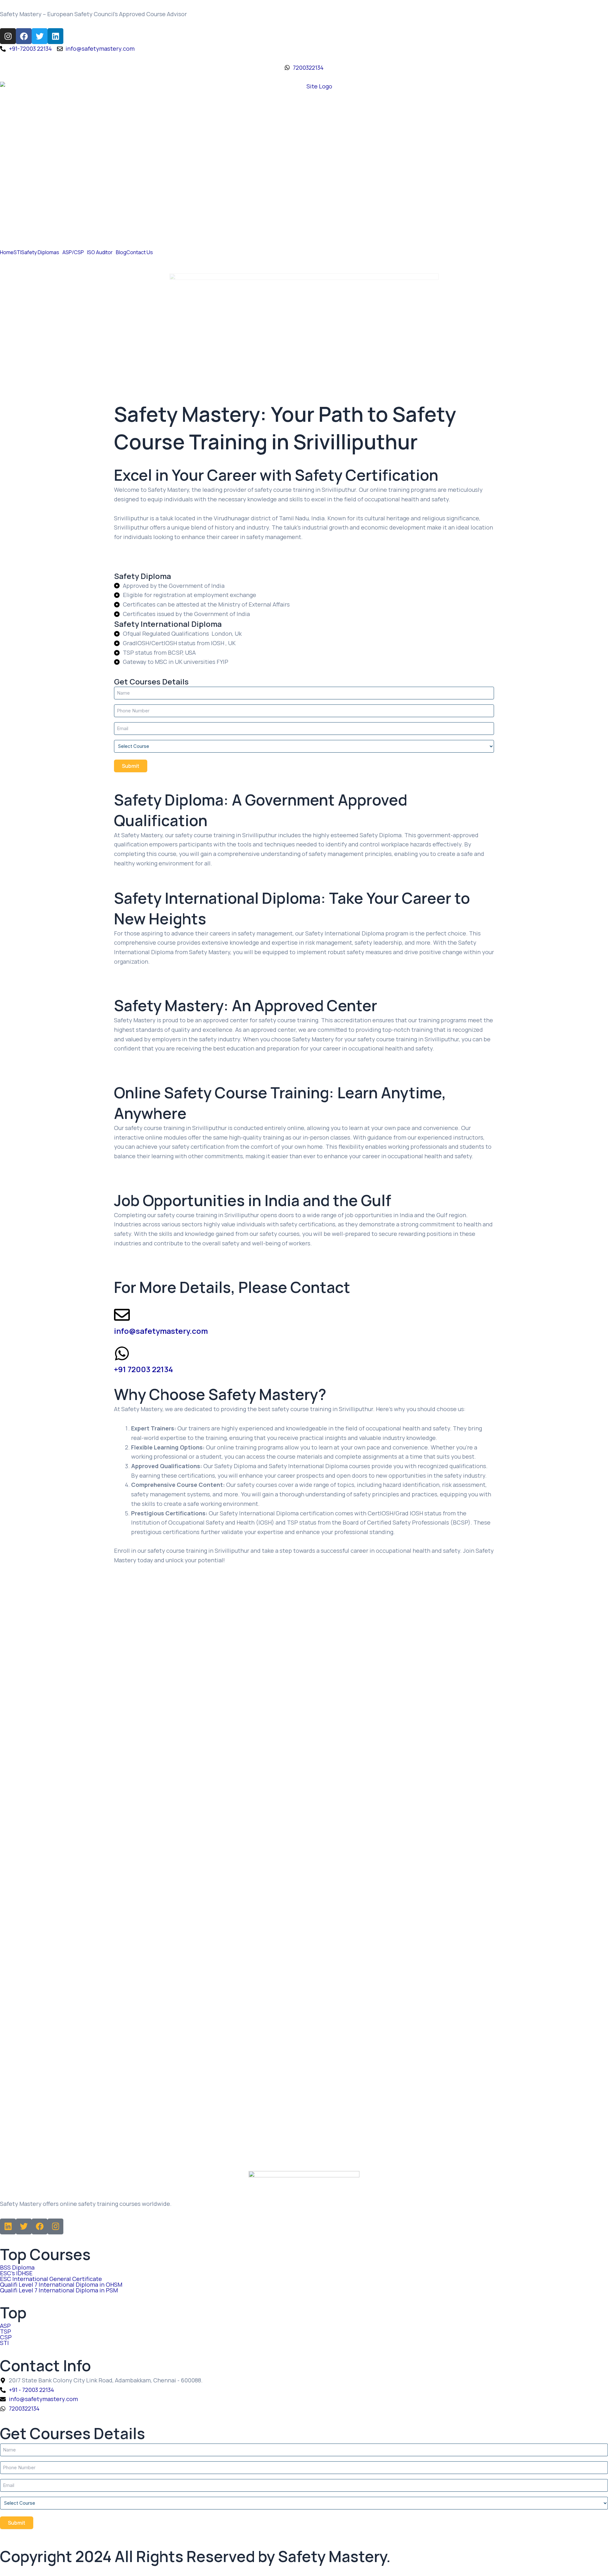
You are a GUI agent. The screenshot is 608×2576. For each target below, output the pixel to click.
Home (7, 252)
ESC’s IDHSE (16, 2273)
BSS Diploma (17, 2267)
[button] (42, 252)
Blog (121, 252)
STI (17, 252)
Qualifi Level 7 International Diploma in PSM (59, 2290)
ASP (5, 2326)
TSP (6, 2331)
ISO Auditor (100, 252)
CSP (6, 2337)
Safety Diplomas (40, 252)
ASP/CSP (73, 252)
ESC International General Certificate (51, 2279)
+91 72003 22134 (143, 1369)
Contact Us (140, 252)
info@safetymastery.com (161, 1331)
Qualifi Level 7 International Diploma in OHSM (61, 2284)
